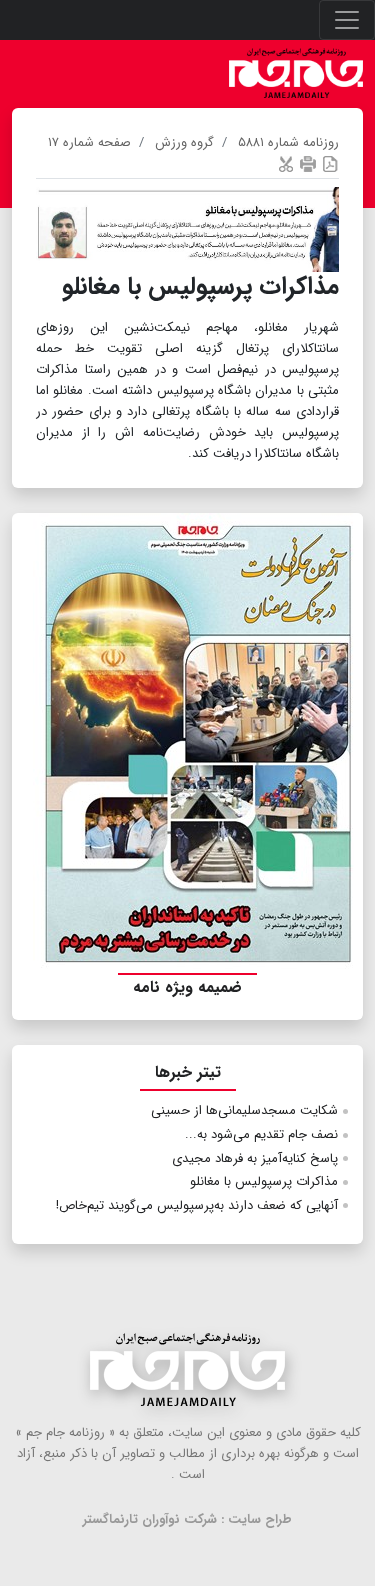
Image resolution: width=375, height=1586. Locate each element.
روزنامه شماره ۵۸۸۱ (288, 142)
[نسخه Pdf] (330, 163)
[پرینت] (308, 163)
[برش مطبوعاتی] (286, 163)
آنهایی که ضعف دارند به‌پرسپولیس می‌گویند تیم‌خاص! (197, 1205)
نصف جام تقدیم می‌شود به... (261, 1134)
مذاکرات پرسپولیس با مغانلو (264, 1181)
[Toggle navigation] (347, 20)
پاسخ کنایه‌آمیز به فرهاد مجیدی (255, 1158)
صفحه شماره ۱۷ (89, 142)
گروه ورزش (184, 142)
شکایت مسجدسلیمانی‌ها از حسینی (244, 1110)
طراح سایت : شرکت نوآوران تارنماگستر (187, 1519)
